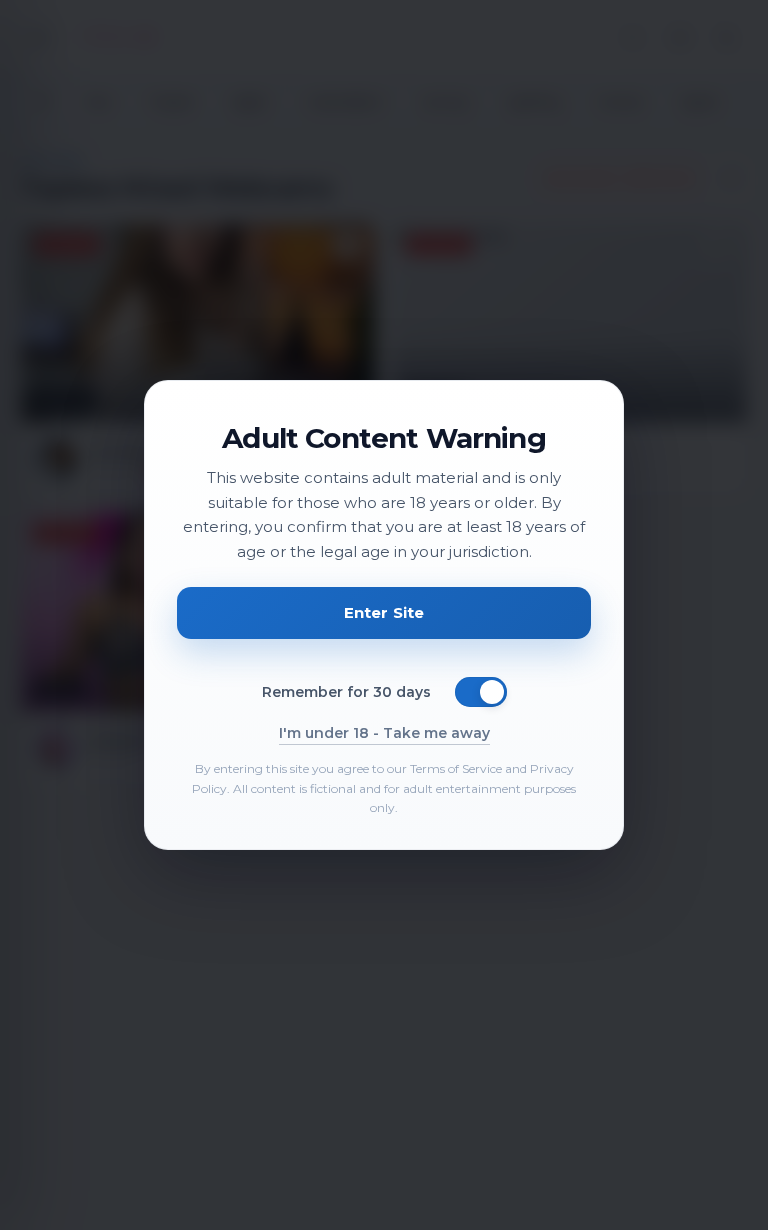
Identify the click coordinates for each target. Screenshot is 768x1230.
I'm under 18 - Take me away (384, 733)
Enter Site (384, 612)
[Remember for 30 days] (481, 692)
